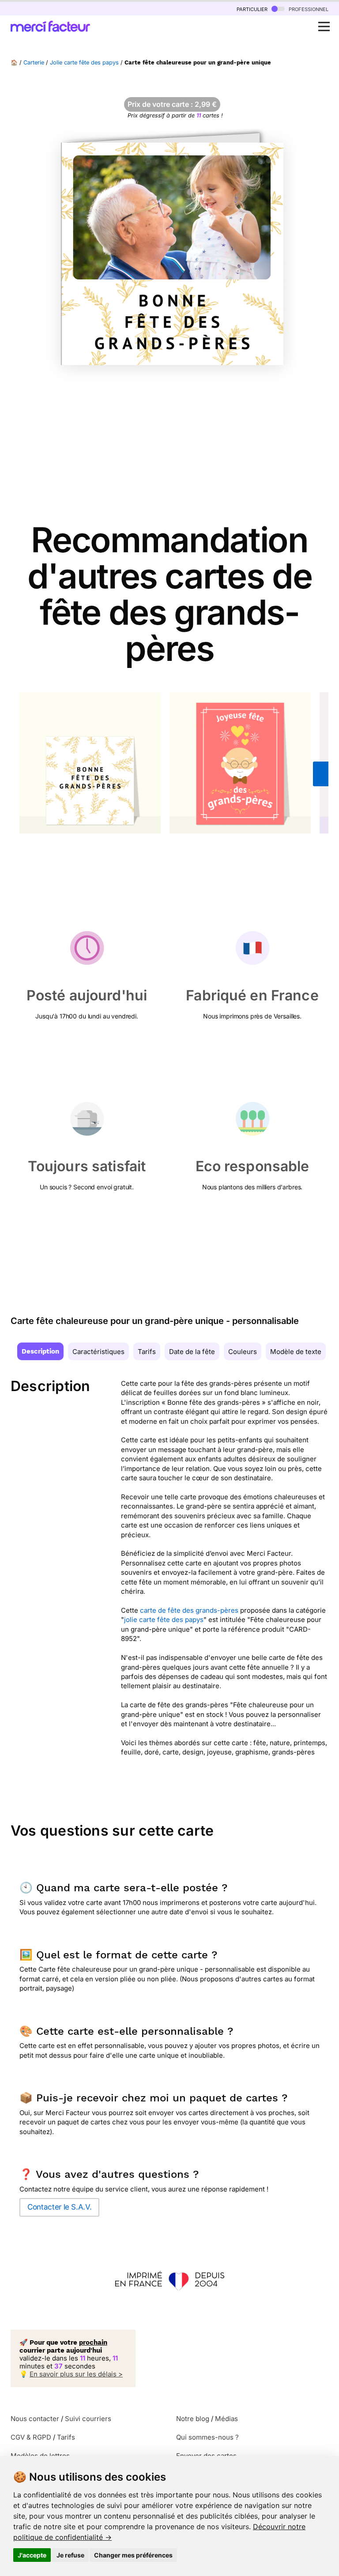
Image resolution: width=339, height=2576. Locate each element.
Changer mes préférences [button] (133, 2555)
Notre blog (193, 2419)
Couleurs (243, 1352)
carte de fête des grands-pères (189, 1610)
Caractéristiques (98, 1352)
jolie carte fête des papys (164, 1620)
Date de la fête (192, 1352)
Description (40, 1351)
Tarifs (147, 1352)
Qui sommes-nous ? (207, 2437)
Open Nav (324, 26)
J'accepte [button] (32, 2555)
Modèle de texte (296, 1352)
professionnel (308, 9)
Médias (226, 2419)
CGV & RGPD (31, 2437)
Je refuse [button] (70, 2555)
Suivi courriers (88, 2419)
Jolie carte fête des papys (84, 62)
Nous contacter (35, 2419)
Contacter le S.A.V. (59, 2207)
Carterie (34, 62)
